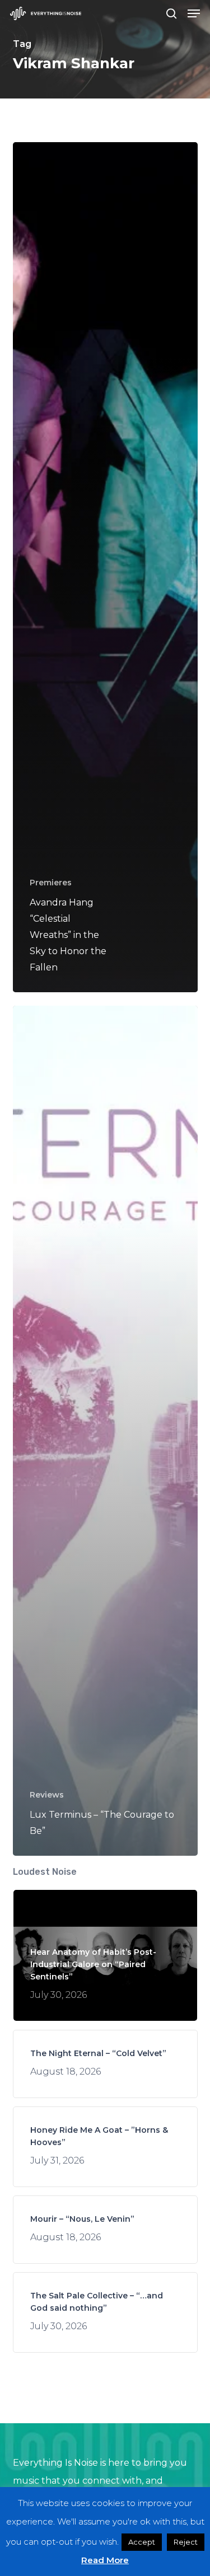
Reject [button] (186, 2542)
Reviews (47, 1795)
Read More (105, 2560)
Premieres (51, 883)
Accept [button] (142, 2542)
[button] (194, 13)
